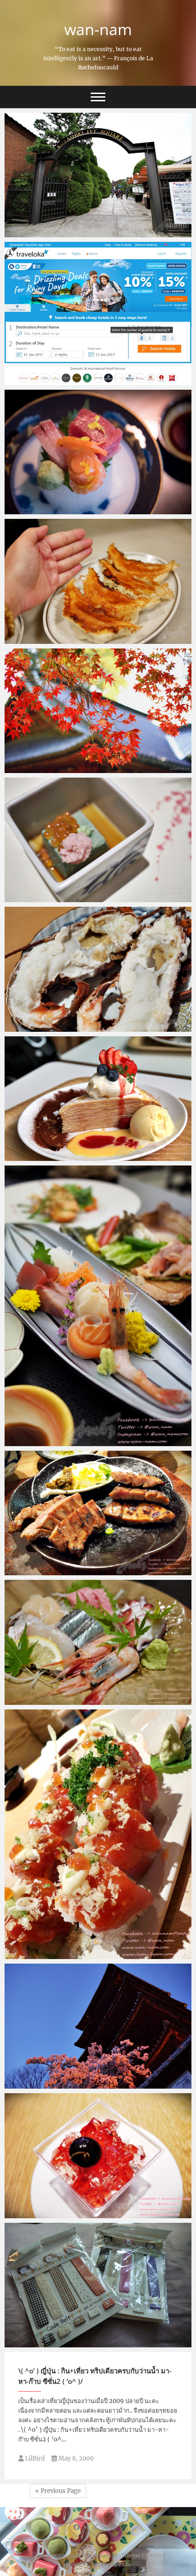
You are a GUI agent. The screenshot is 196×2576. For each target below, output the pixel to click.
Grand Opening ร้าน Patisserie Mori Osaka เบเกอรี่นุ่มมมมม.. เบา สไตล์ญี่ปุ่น (94, 2208)
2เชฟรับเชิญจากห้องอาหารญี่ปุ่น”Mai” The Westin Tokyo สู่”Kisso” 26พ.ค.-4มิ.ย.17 (90, 504)
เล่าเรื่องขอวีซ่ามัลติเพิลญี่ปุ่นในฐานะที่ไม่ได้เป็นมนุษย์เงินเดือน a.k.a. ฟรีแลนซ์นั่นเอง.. (97, 2079)
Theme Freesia (142, 2555)
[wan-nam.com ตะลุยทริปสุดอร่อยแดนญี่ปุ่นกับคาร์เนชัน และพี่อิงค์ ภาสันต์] (98, 1099)
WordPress (116, 2564)
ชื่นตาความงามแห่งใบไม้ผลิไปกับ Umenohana (85, 898)
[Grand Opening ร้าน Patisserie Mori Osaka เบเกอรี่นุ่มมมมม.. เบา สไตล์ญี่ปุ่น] (98, 2156)
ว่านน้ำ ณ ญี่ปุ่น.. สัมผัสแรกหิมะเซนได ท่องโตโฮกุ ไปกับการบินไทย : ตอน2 (96, 1436)
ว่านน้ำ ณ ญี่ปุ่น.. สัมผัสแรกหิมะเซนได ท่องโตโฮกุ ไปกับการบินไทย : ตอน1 (96, 1565)
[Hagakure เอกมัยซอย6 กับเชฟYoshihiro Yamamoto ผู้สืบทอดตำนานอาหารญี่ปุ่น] (98, 1642)
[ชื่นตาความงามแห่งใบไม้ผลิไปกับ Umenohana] (98, 840)
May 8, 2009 (75, 2458)
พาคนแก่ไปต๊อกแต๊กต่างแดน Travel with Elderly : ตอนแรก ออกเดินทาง (97, 634)
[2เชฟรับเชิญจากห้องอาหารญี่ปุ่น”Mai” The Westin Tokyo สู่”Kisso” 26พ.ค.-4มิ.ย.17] (98, 452)
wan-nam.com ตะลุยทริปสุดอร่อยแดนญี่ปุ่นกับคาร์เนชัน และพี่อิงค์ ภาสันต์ (98, 1151)
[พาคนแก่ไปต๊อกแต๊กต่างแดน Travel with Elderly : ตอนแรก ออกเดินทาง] (98, 581)
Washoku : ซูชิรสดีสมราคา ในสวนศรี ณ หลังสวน (87, 1954)
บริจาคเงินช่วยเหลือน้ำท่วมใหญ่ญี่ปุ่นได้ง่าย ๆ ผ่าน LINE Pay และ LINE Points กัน (95, 227)
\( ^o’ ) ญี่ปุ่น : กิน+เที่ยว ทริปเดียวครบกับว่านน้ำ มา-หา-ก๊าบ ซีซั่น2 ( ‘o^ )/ (95, 2376)
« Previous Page (58, 2491)
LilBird (34, 2458)
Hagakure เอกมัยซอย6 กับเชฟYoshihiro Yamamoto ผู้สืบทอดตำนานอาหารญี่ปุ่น (97, 1695)
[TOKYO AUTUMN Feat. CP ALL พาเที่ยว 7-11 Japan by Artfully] (98, 711)
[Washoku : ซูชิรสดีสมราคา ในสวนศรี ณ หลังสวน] (98, 1834)
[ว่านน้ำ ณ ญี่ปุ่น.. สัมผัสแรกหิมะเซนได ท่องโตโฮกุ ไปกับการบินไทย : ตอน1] (98, 1513)
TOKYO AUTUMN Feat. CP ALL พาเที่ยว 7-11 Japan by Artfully (93, 763)
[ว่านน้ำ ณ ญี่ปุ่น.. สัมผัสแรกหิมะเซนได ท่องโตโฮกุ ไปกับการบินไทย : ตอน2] (98, 1306)
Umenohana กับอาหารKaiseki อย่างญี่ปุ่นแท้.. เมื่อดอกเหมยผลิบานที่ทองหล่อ (96, 1022)
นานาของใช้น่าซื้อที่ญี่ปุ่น (50, 2343)
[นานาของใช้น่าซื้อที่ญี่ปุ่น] (98, 2285)
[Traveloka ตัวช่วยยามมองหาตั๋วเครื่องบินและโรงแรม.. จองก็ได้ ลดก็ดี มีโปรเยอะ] (98, 313)
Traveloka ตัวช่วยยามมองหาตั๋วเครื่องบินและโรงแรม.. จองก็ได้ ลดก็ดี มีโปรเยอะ (94, 375)
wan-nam (98, 29)
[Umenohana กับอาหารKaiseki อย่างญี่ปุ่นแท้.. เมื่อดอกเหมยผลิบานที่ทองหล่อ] (98, 969)
